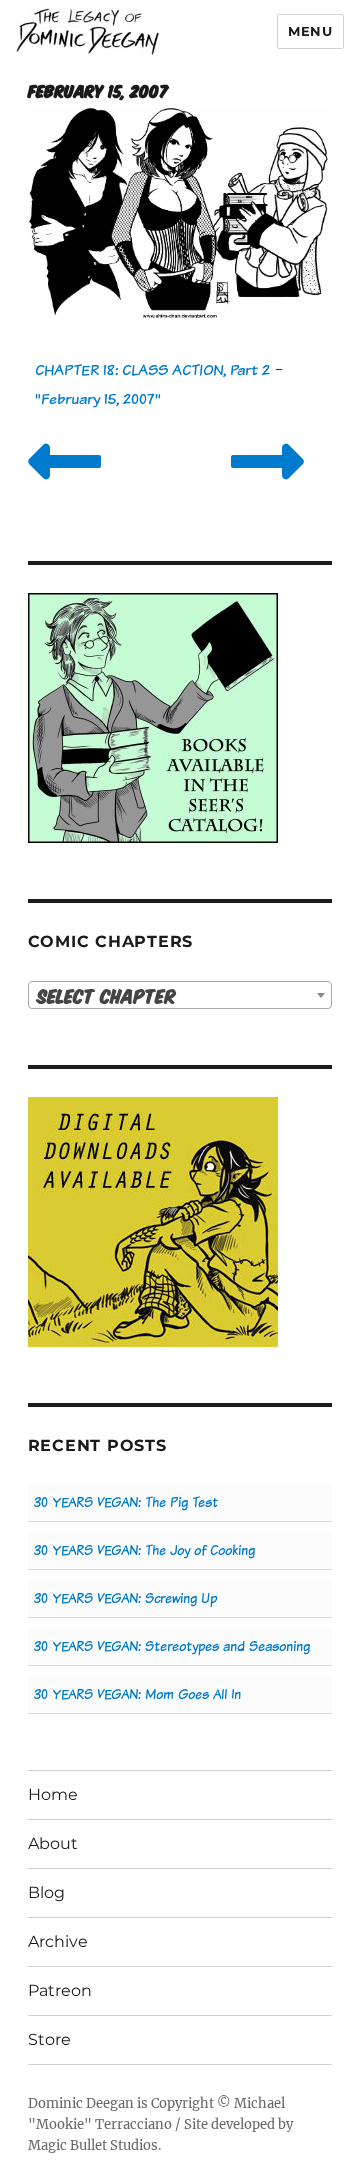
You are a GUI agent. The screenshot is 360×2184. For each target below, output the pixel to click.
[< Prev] (64, 486)
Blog (46, 1892)
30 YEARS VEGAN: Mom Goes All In (137, 1694)
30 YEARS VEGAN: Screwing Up (125, 1598)
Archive (58, 1941)
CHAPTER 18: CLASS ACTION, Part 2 (152, 369)
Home (53, 1794)
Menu (310, 31)
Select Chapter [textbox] (106, 995)
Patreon (60, 1990)
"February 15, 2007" (98, 398)
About (53, 1843)
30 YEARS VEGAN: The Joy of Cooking (144, 1550)
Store (49, 2039)
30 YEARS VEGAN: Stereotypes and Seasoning (172, 1646)
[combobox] (180, 995)
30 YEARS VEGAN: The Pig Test (126, 1502)
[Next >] (267, 486)
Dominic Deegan (81, 2103)
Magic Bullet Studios (93, 2145)
